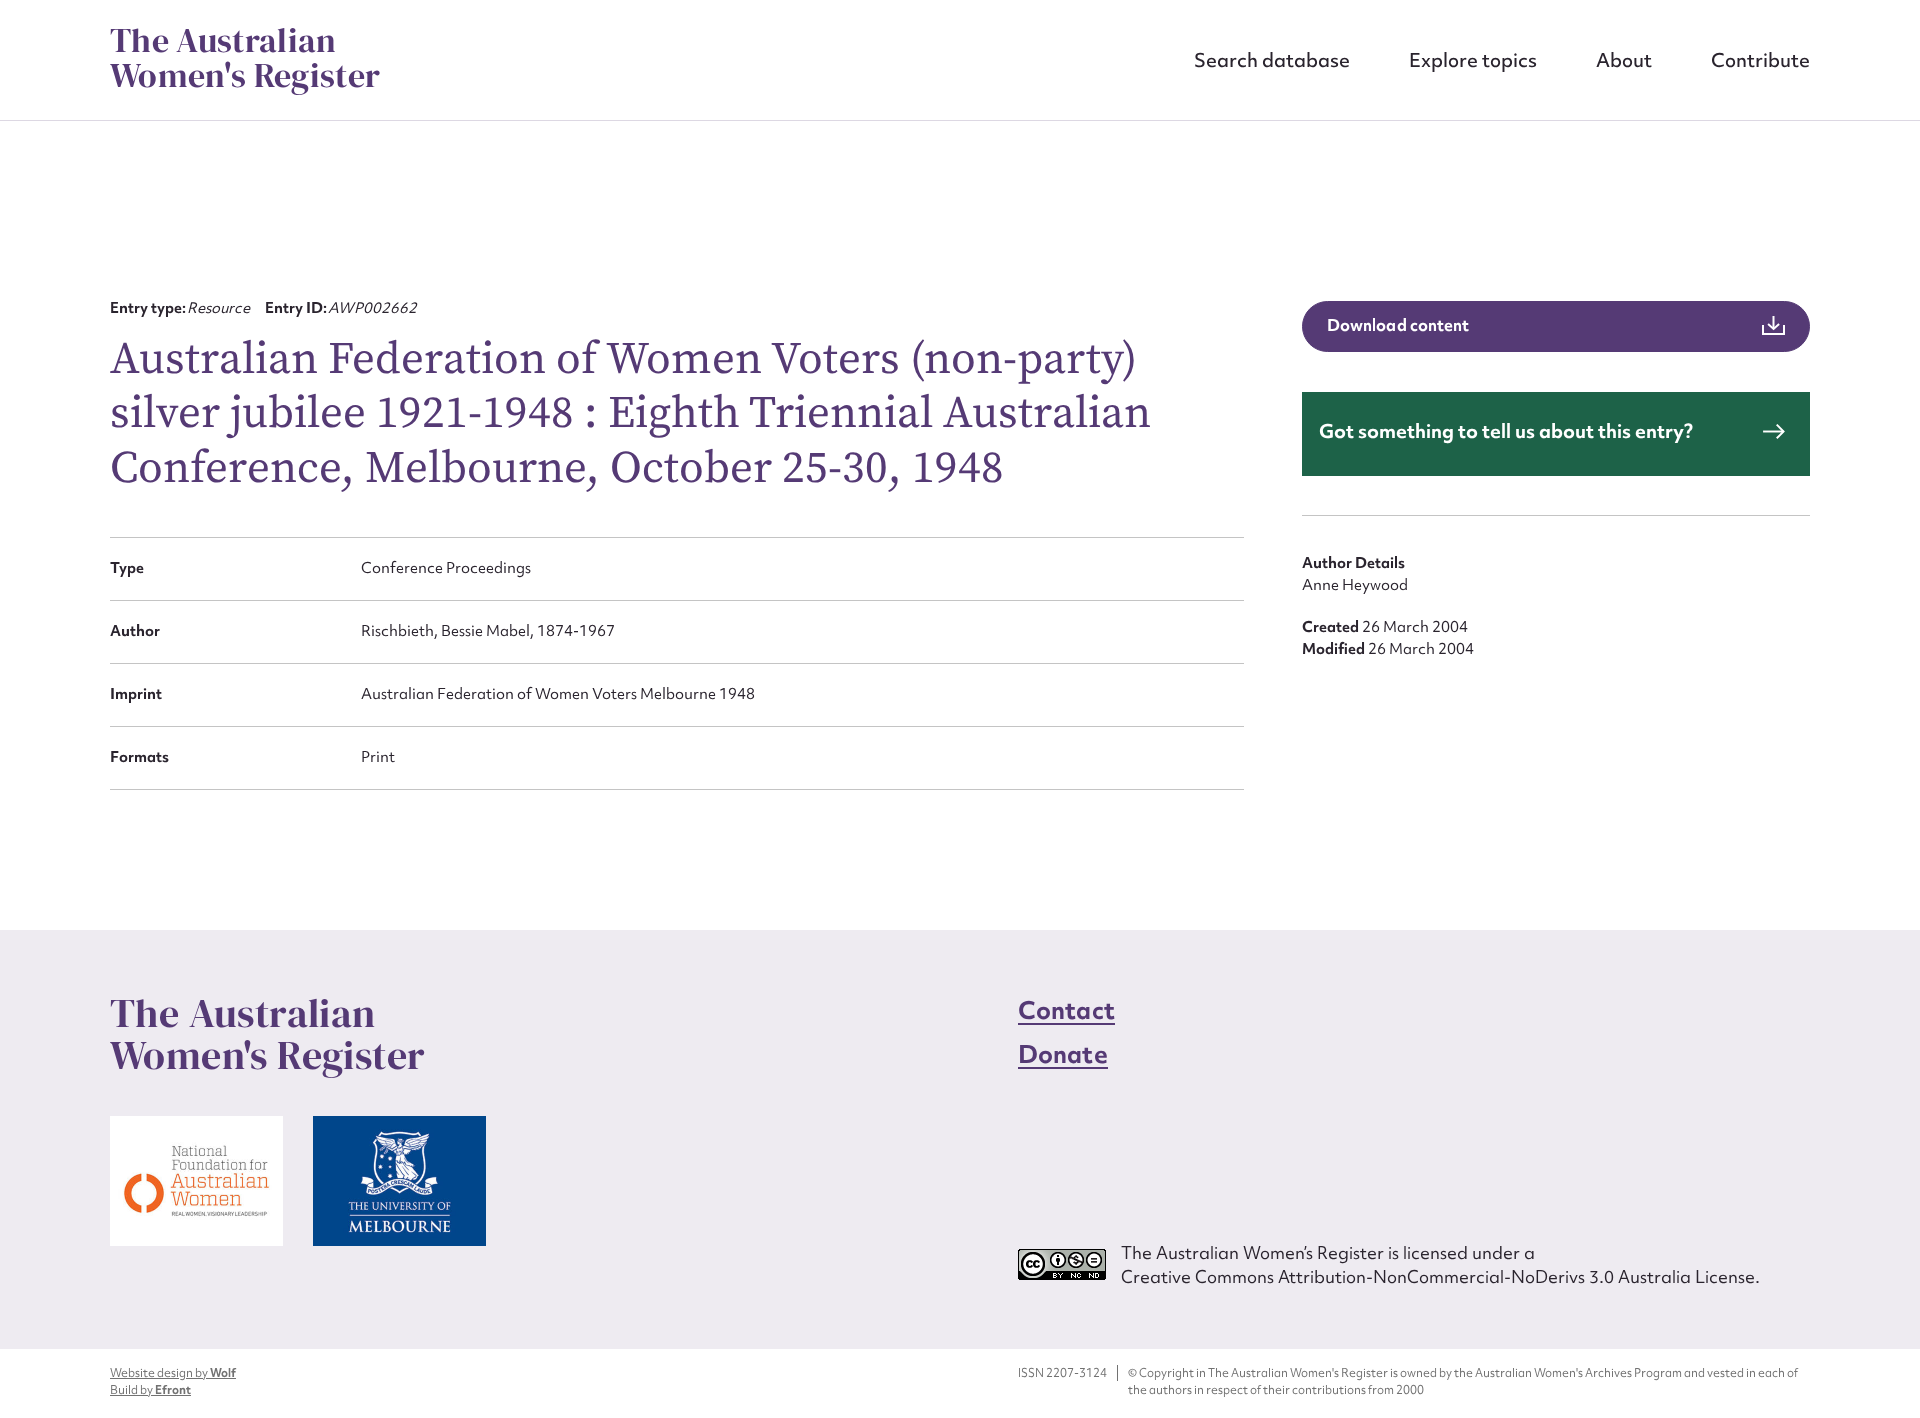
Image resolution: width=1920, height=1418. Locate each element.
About (1624, 60)
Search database (1272, 60)
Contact (1066, 1010)
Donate (1063, 1054)
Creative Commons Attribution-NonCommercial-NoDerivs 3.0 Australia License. (1440, 1276)
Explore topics (1473, 60)
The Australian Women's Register (245, 58)
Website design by (173, 1373)
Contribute (1760, 60)
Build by (150, 1390)
